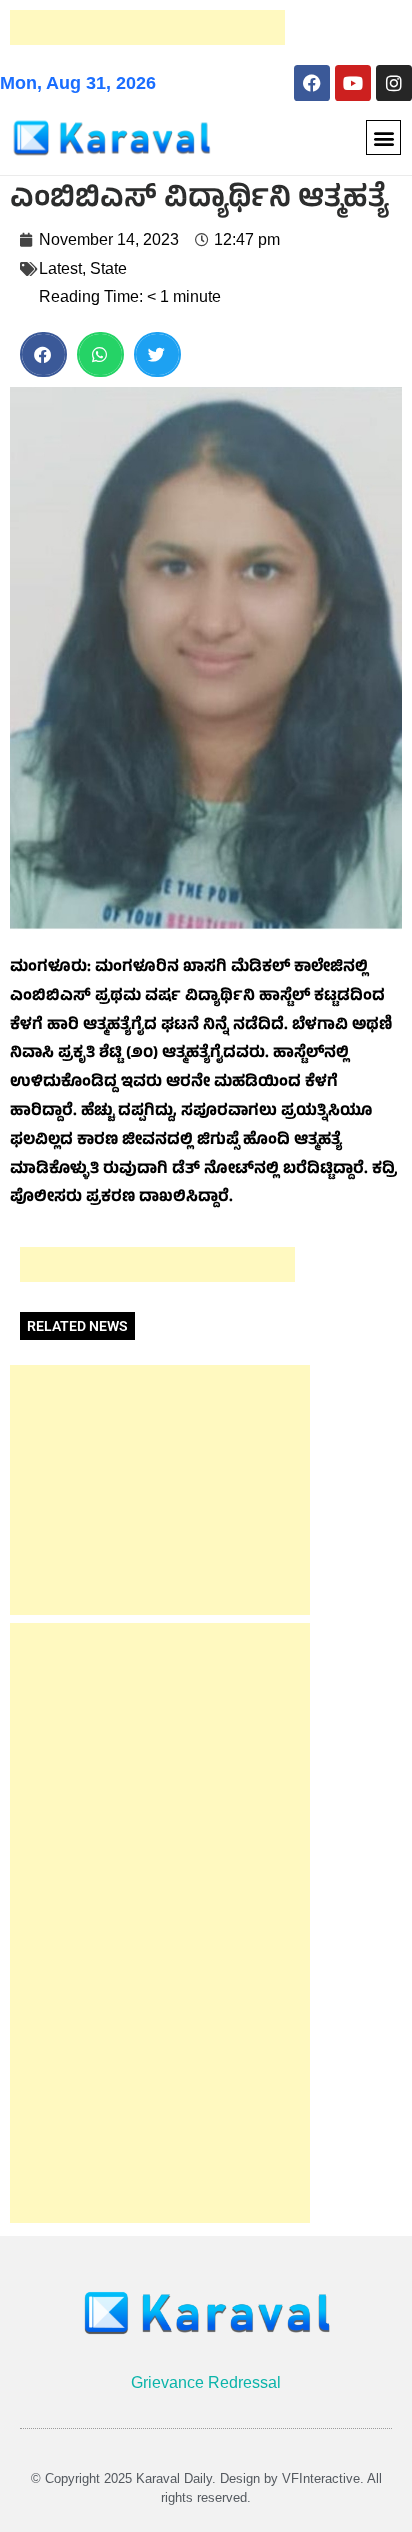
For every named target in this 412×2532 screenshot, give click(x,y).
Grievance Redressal (206, 2382)
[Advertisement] (147, 27)
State (108, 268)
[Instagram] (394, 83)
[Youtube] (353, 83)
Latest (60, 268)
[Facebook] (312, 83)
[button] (383, 137)
